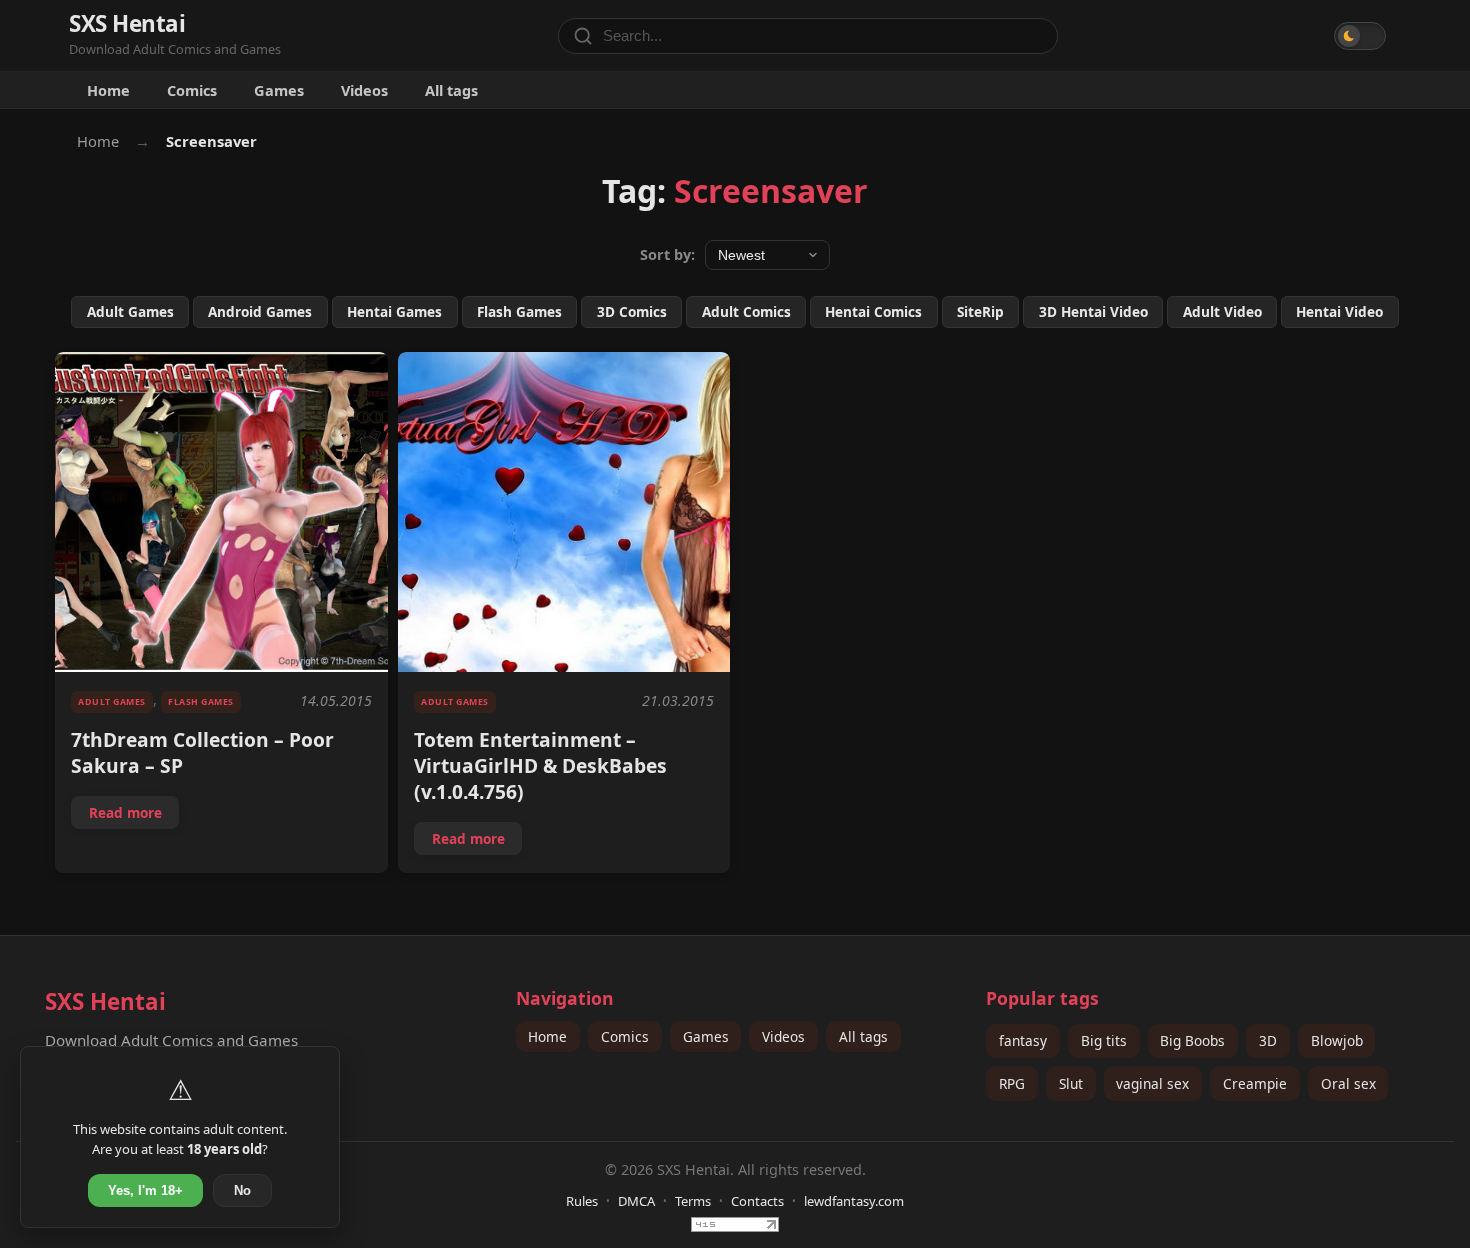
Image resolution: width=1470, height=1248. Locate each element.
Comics (192, 90)
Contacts (757, 1201)
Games (279, 90)
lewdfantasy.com (854, 1201)
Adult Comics (746, 311)
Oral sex (1348, 1083)
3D (1268, 1040)
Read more (133, 816)
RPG (1012, 1083)
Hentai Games (394, 311)
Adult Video (1222, 311)
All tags (451, 90)
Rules (582, 1201)
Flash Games (519, 311)
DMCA (636, 1201)
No (242, 1190)
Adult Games (130, 311)
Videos (364, 90)
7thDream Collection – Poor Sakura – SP (202, 752)
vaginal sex (1152, 1083)
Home (108, 90)
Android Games (260, 311)
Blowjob (1337, 1040)
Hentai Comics (873, 311)
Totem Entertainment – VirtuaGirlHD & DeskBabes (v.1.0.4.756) (540, 765)
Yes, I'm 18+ (145, 1190)
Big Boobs (1192, 1040)
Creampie (1255, 1083)
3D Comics (632, 311)
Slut (1071, 1083)
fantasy (1023, 1040)
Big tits (1104, 1040)
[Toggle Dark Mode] (1360, 36)
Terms (693, 1201)
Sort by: (667, 254)
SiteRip (980, 311)
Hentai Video (1339, 311)
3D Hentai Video (1093, 311)
